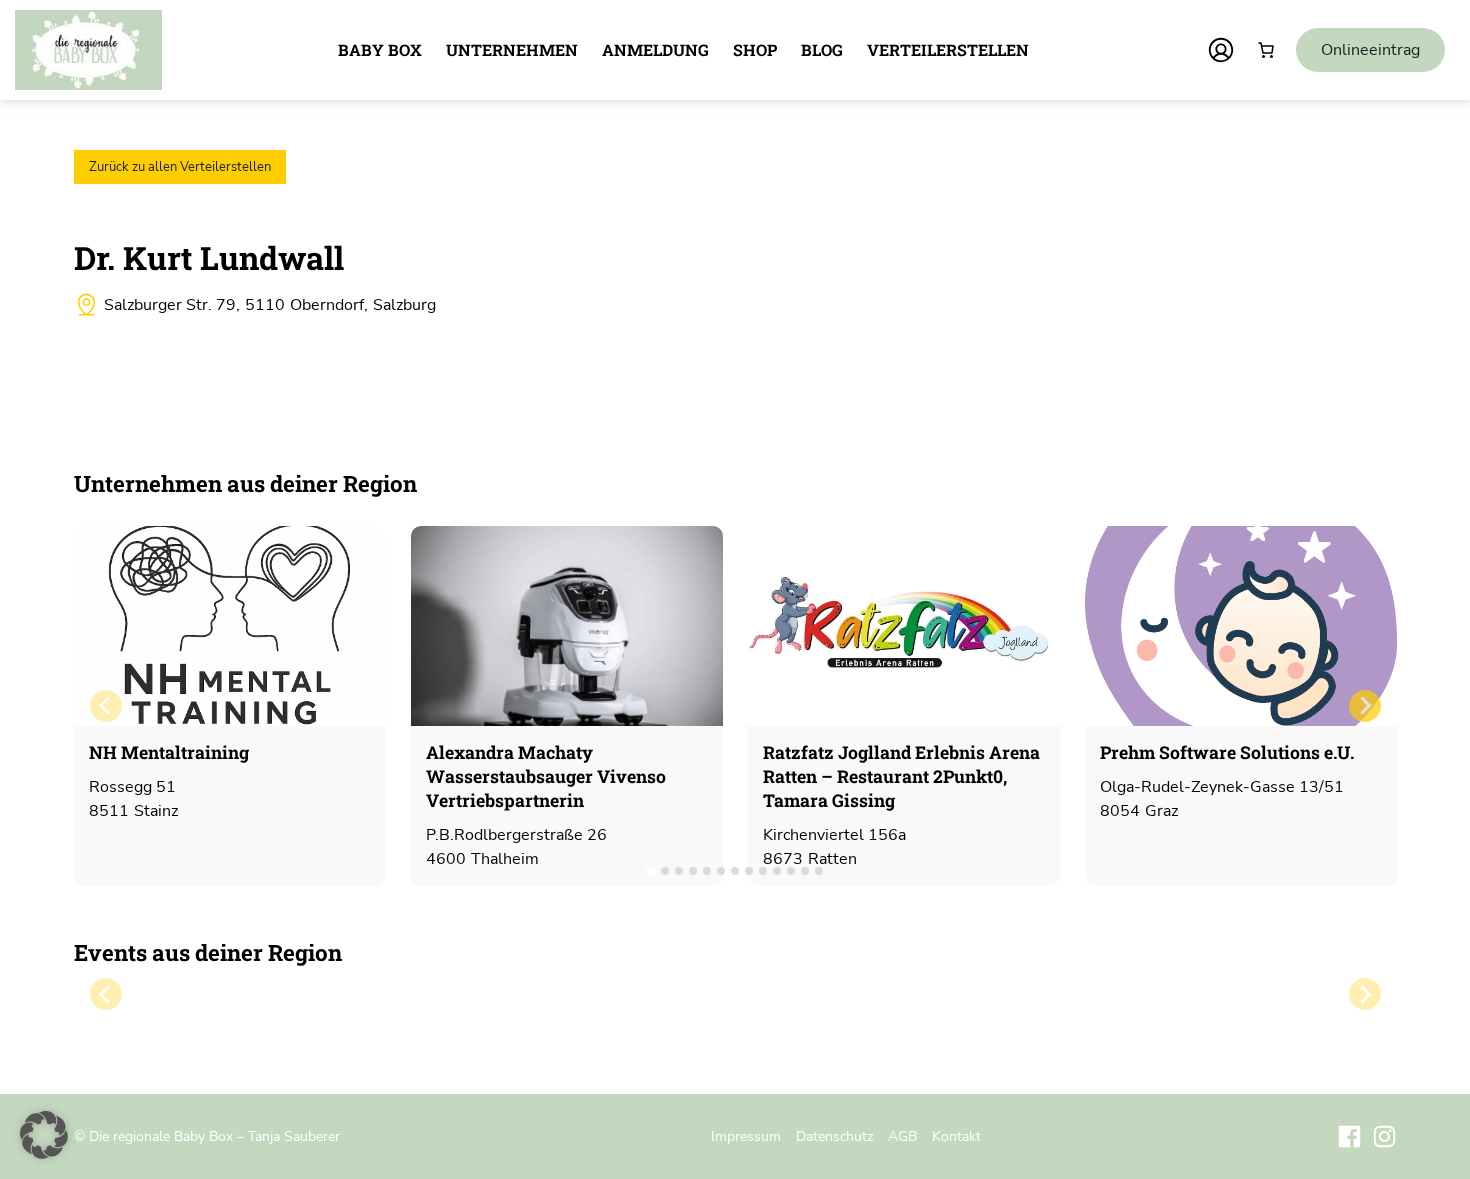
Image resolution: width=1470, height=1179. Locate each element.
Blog (822, 49)
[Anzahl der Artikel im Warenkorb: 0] (1266, 50)
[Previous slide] (106, 706)
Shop (755, 49)
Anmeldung (655, 49)
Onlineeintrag (1370, 50)
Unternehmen (512, 49)
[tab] (650, 870)
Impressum (746, 1136)
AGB (902, 1136)
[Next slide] (1365, 706)
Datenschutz (834, 1136)
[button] (44, 1135)
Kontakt (956, 1136)
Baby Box (380, 49)
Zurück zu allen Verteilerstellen (180, 167)
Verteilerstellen (948, 49)
